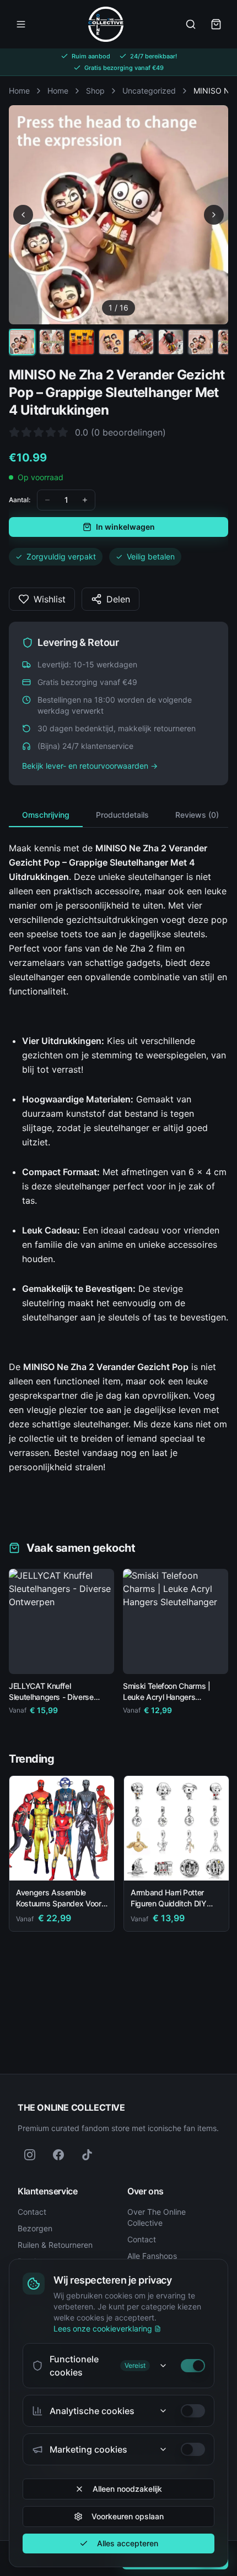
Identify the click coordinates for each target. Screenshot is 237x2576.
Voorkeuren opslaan (128, 2516)
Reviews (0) (197, 815)
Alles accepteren (128, 2543)
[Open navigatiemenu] (21, 24)
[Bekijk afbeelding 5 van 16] (141, 342)
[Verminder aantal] (47, 500)
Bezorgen (35, 2228)
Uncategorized (149, 91)
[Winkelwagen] (216, 24)
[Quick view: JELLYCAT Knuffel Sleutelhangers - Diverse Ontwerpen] (25, 1657)
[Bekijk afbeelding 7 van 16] (201, 342)
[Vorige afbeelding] (23, 215)
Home (19, 91)
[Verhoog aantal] (85, 500)
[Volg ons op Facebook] (58, 2155)
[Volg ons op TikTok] (87, 2155)
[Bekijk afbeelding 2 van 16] (52, 342)
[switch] (193, 2366)
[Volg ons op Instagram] (30, 2155)
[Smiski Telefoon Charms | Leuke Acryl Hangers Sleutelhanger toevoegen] (212, 1657)
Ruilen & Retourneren (55, 2245)
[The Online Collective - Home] (106, 24)
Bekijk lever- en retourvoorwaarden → (90, 766)
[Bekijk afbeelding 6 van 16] (171, 342)
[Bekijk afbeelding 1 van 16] (22, 342)
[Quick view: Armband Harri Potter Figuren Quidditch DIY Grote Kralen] (212, 1864)
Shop (95, 91)
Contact (32, 2212)
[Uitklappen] (163, 2366)
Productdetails (122, 815)
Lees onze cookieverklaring (103, 2328)
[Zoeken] (191, 24)
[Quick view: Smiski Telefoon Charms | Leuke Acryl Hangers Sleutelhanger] (139, 1657)
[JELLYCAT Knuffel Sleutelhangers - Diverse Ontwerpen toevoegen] (98, 1657)
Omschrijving (46, 815)
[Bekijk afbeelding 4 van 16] (111, 342)
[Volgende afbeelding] (214, 215)
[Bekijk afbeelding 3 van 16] (82, 342)
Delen (118, 599)
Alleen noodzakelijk (127, 2489)
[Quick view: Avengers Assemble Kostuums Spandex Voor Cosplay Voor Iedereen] (98, 1864)
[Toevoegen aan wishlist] (101, 1582)
